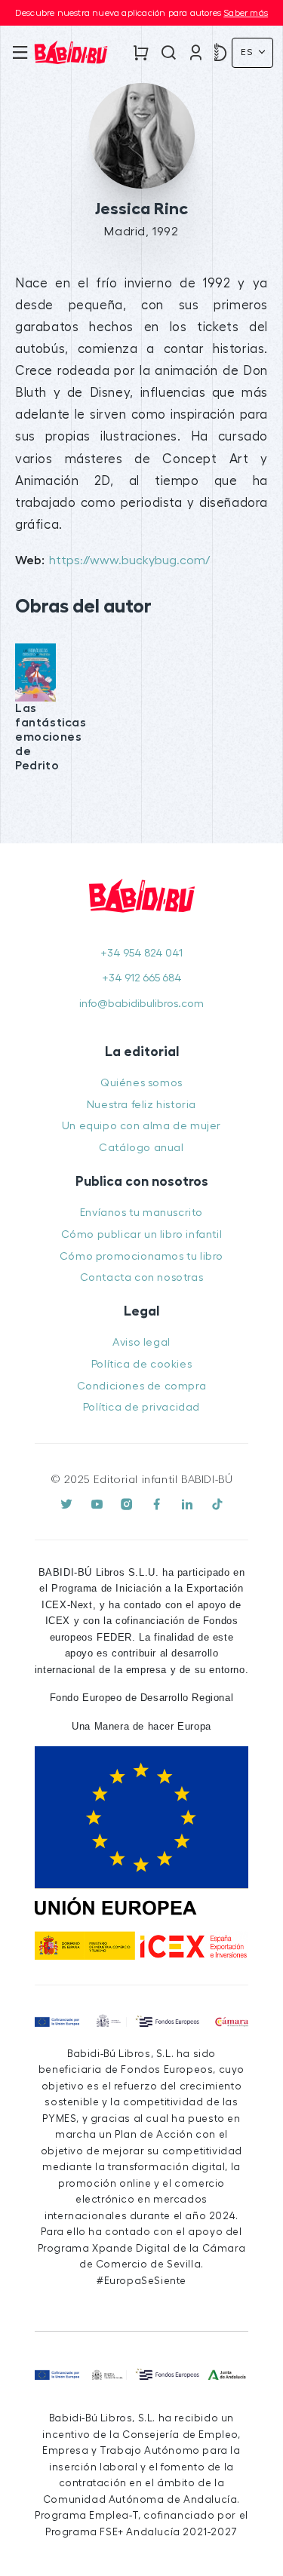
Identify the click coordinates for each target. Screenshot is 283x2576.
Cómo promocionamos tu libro (141, 1256)
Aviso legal (141, 1342)
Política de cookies (141, 1364)
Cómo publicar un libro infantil (142, 1234)
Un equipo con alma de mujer (141, 1126)
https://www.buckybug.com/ (129, 560)
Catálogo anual (141, 1148)
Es (248, 52)
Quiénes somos (141, 1083)
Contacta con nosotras (142, 1277)
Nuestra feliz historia (141, 1105)
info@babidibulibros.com (141, 1004)
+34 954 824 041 (141, 953)
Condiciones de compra (142, 1386)
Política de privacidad (141, 1407)
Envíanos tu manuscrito (141, 1213)
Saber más (246, 13)
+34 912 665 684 (142, 978)
